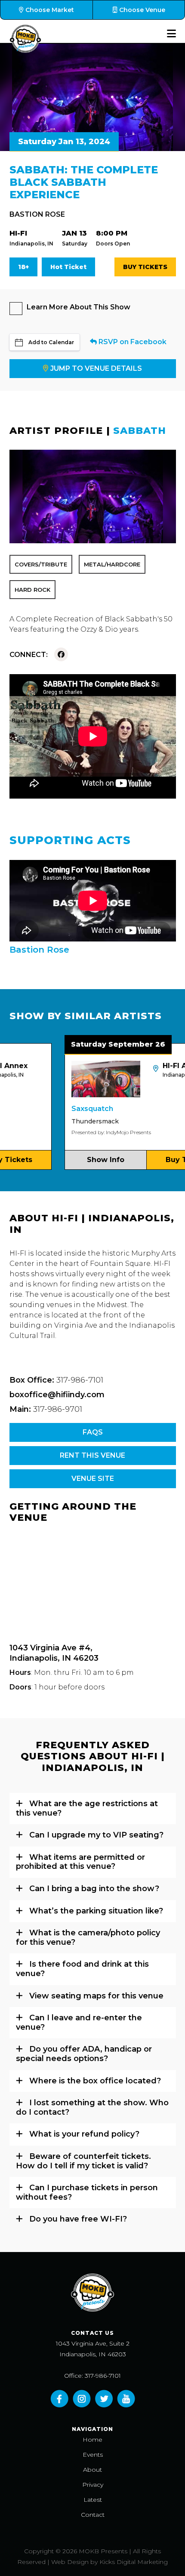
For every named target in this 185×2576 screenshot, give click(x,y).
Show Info (81, 1160)
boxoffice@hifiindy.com (57, 1395)
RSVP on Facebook (132, 342)
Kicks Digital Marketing (134, 2562)
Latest (93, 2500)
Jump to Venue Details (96, 368)
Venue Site (93, 1479)
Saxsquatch (67, 1109)
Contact (93, 2515)
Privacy (93, 2485)
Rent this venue (92, 1455)
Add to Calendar (51, 342)
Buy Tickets (145, 267)
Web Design (70, 2562)
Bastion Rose (37, 214)
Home (92, 2440)
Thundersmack (70, 1121)
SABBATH (140, 431)
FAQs (93, 1432)
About (92, 2470)
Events (93, 2455)
